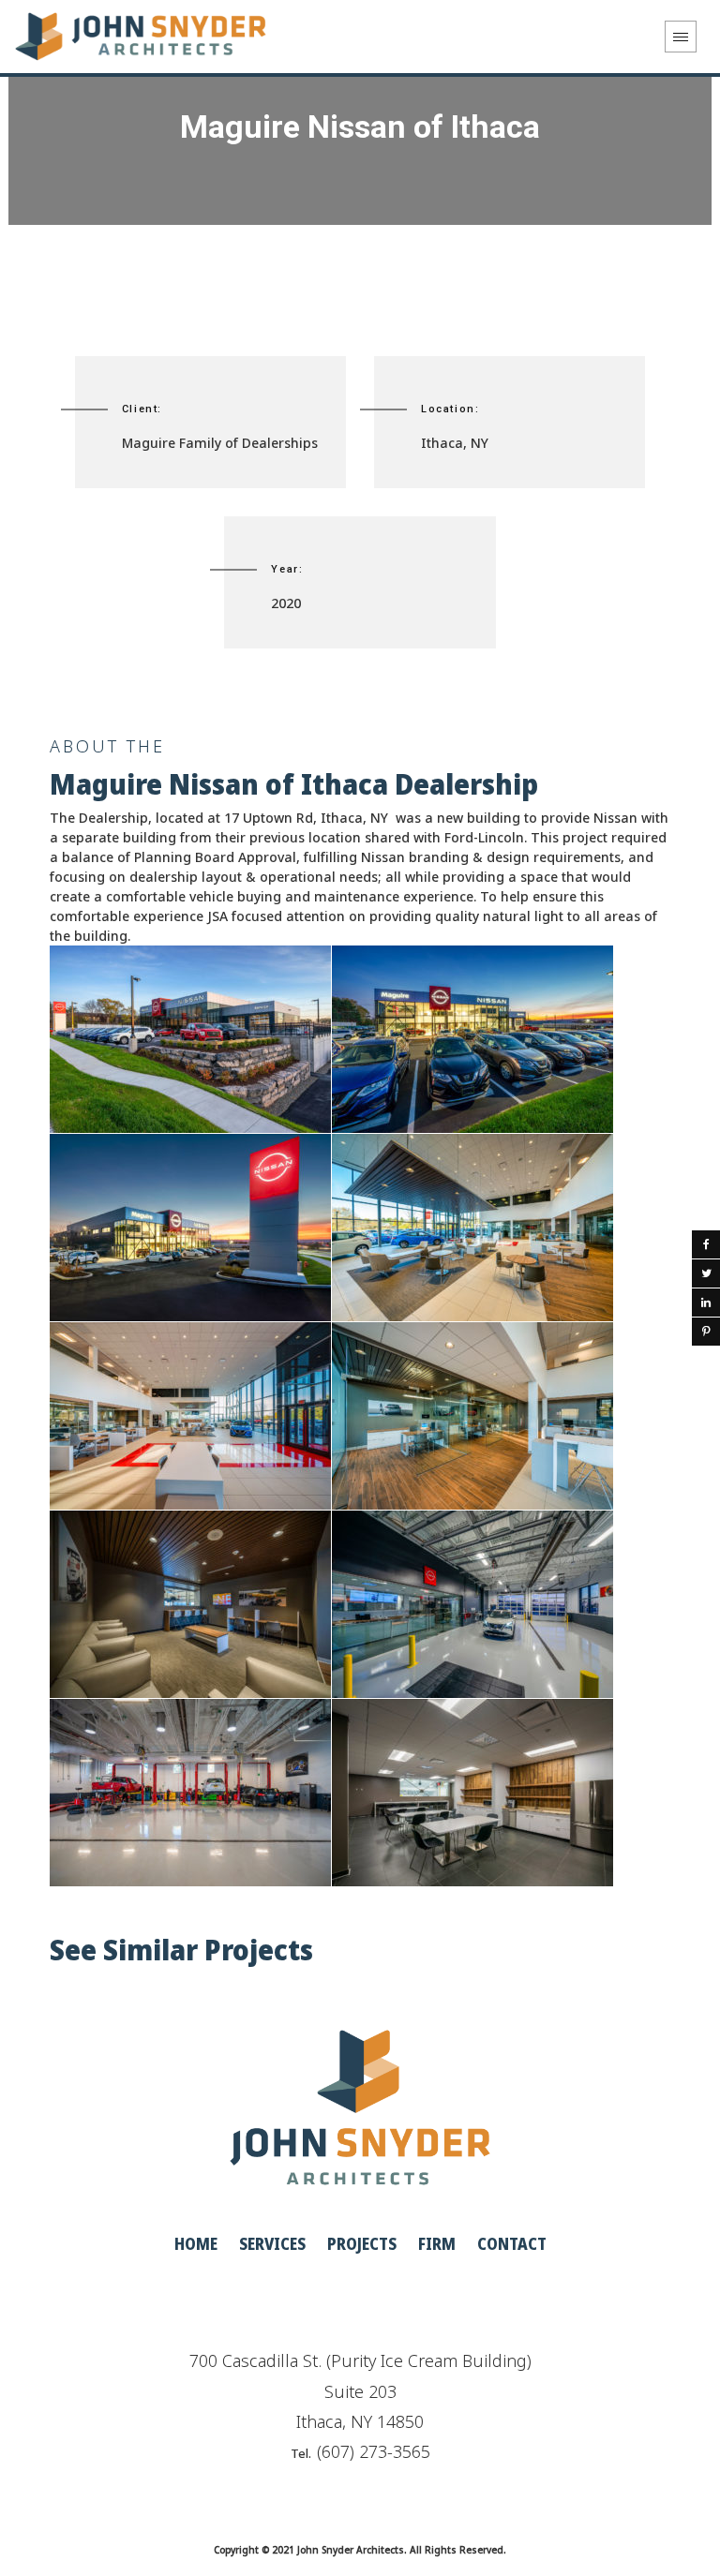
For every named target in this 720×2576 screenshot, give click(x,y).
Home (196, 2243)
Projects (362, 2243)
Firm (437, 2243)
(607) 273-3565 (374, 2451)
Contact (512, 2243)
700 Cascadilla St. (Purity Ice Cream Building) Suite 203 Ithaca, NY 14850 (360, 2391)
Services (272, 2243)
